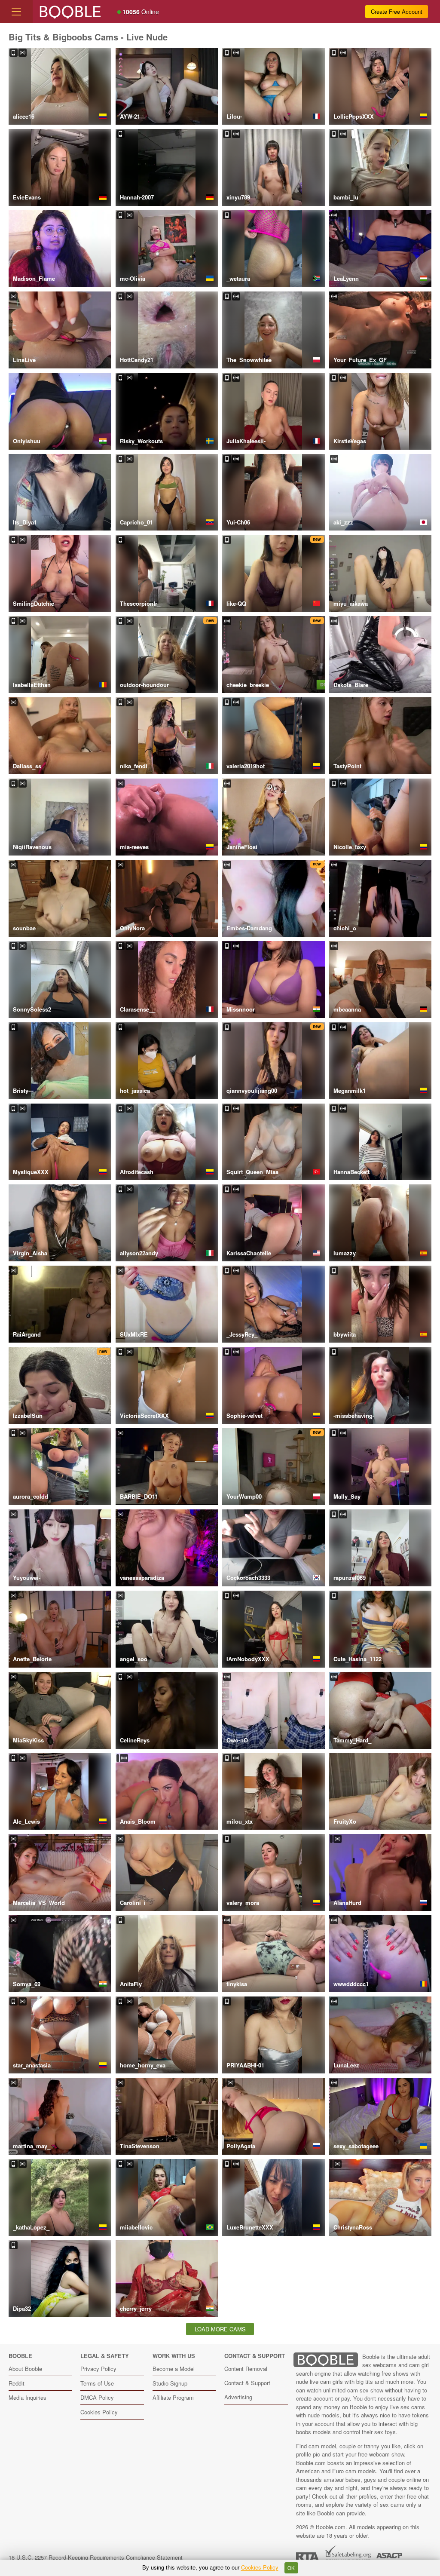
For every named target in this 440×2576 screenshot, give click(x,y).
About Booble (25, 2369)
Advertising (238, 2397)
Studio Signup (170, 2383)
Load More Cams (220, 2329)
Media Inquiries (27, 2397)
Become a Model (174, 2369)
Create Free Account (397, 11)
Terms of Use (97, 2383)
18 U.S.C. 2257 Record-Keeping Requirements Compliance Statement (96, 2557)
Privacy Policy (98, 2369)
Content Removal (246, 2369)
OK (291, 2568)
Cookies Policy (99, 2412)
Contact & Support (247, 2383)
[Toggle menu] (16, 12)
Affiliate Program (173, 2397)
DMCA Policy (97, 2397)
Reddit (17, 2383)
